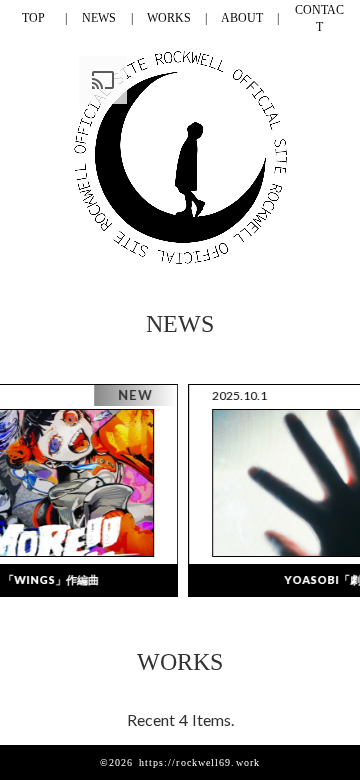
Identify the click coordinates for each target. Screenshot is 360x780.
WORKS (169, 18)
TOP (33, 18)
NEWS (99, 18)
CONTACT (319, 18)
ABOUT (242, 18)
